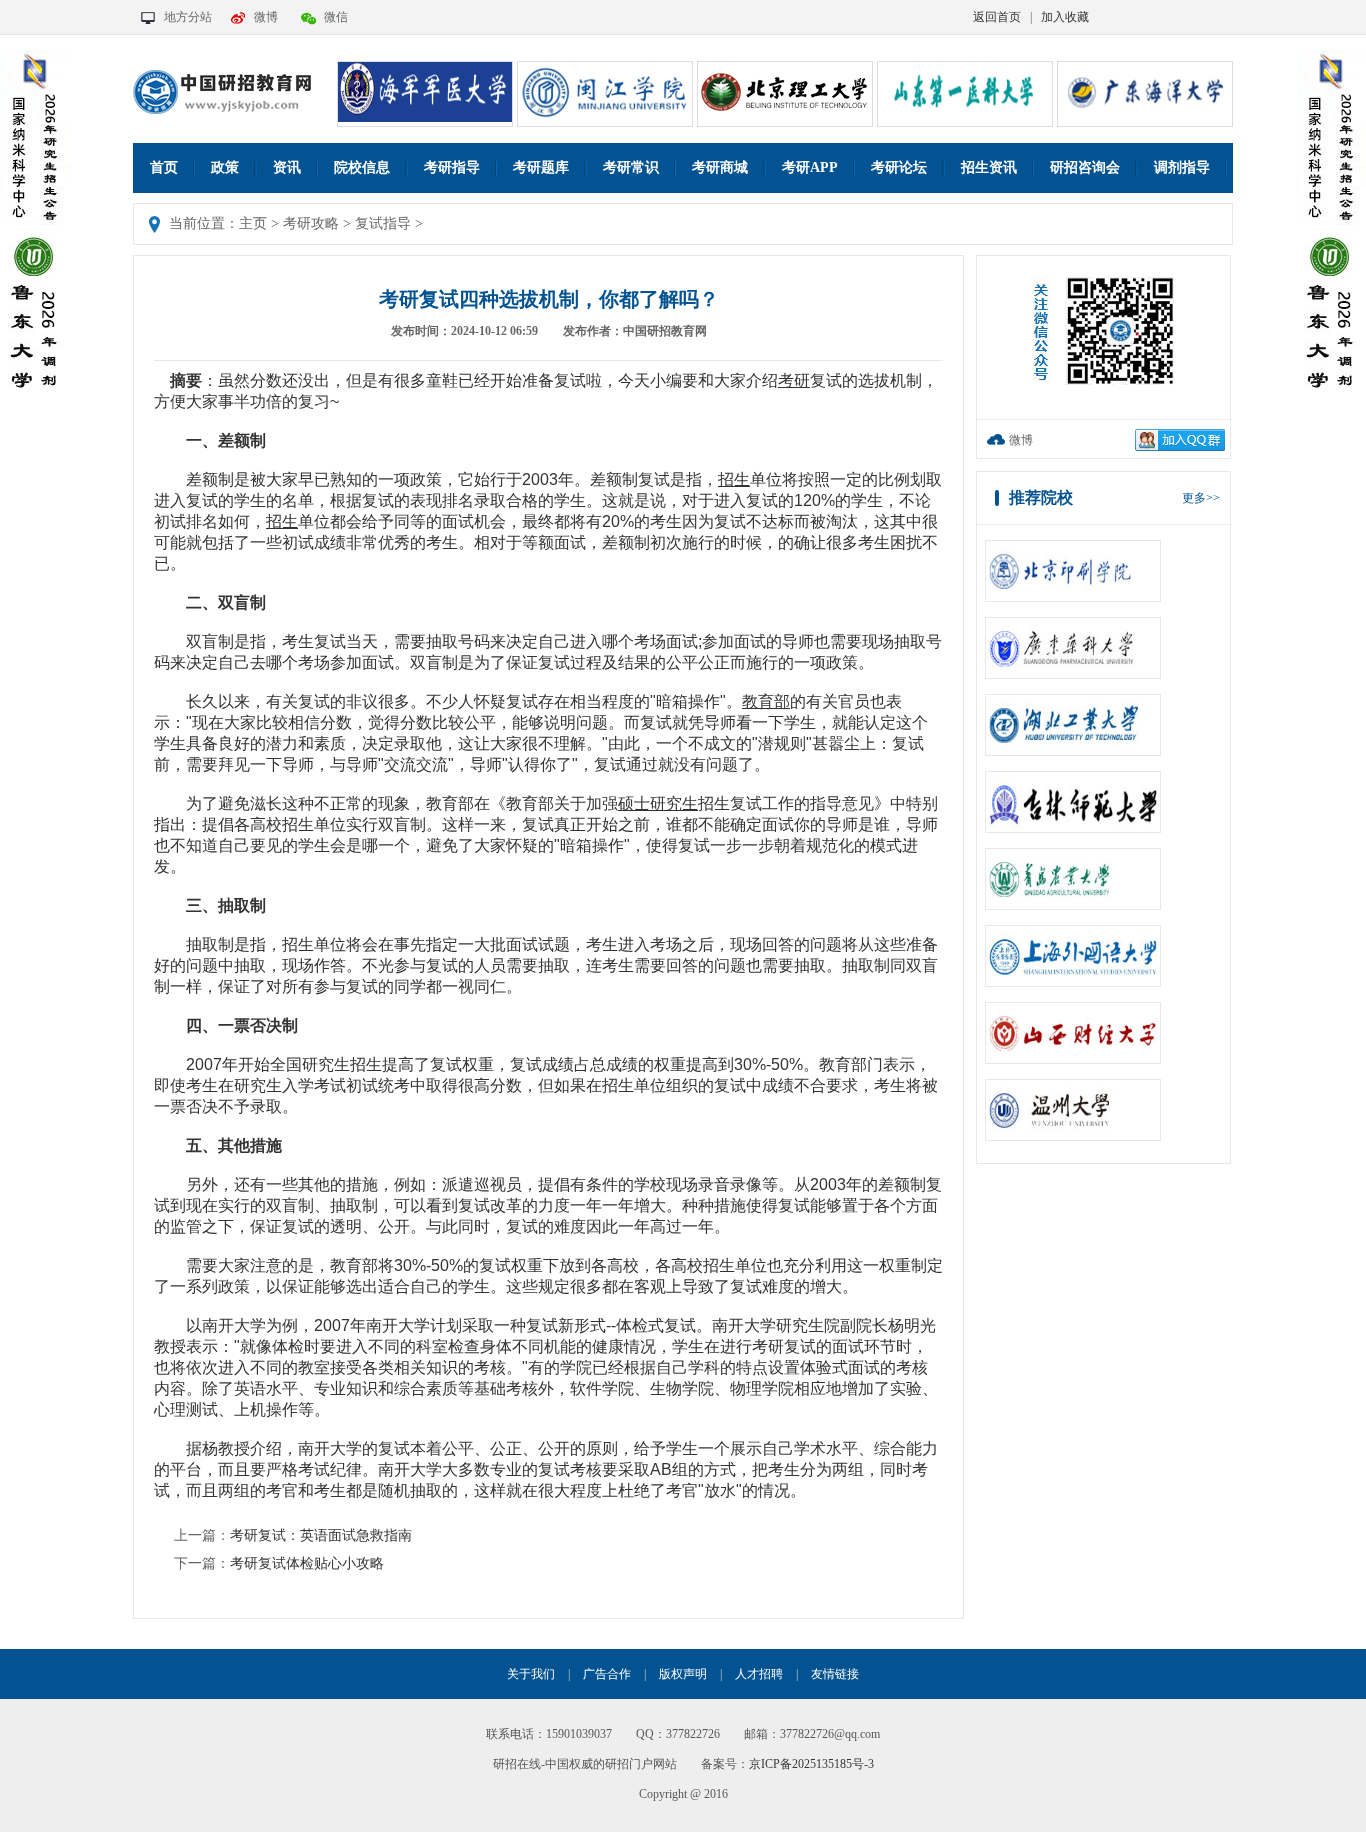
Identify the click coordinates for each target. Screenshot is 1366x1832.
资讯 (287, 167)
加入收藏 (1065, 17)
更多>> (1201, 498)
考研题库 (541, 167)
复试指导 (383, 223)
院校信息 (362, 167)
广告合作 (607, 1674)
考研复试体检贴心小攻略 (307, 1563)
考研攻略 (311, 223)
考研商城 (720, 167)
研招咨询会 (1085, 167)
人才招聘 (759, 1674)
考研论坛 (899, 167)
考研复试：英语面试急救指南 (321, 1535)
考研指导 (452, 167)
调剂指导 (1182, 167)
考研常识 (631, 167)
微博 (266, 17)
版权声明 (683, 1674)
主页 (253, 223)
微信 (336, 17)
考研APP (810, 167)
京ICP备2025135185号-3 (811, 1764)
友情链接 (835, 1674)
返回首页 (997, 17)
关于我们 (531, 1674)
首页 (164, 167)
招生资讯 (989, 167)
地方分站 (188, 17)
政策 (225, 167)
